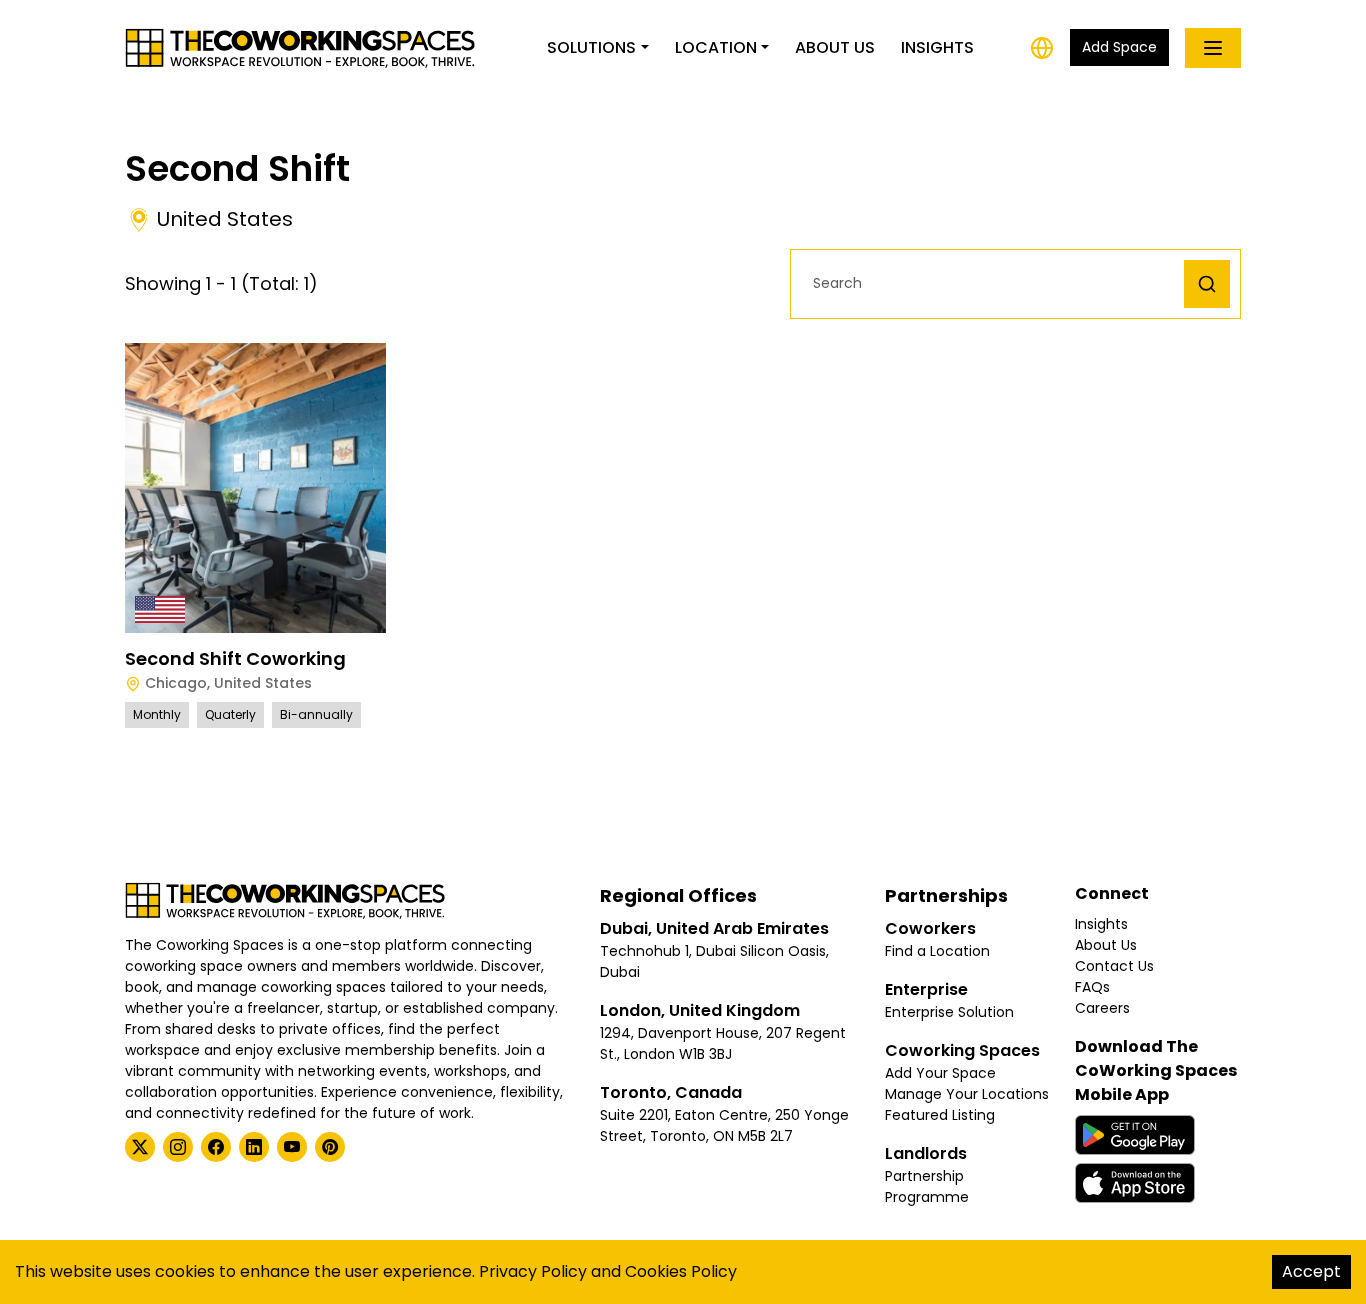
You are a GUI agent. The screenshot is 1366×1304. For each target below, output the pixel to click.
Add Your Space (940, 1073)
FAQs (1092, 987)
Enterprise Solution (949, 1012)
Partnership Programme (927, 1186)
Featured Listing (940, 1115)
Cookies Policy (681, 1271)
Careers (1102, 1008)
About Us (835, 47)
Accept (1311, 1271)
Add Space (1119, 47)
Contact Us (1114, 966)
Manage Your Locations (967, 1094)
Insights (937, 47)
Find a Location (937, 951)
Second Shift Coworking (235, 658)
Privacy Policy (533, 1271)
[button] (992, 283)
